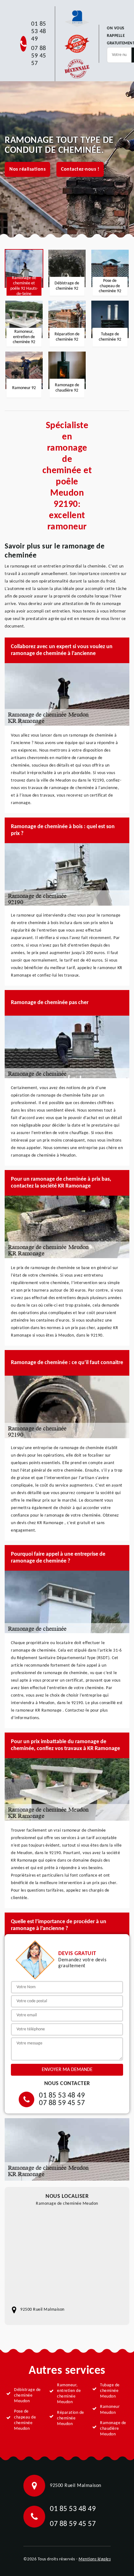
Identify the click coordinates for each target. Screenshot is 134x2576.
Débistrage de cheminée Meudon (27, 2396)
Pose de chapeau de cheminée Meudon (25, 2420)
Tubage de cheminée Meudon (110, 2391)
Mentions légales (95, 2559)
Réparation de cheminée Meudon (71, 2418)
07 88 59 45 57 (39, 56)
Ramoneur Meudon (110, 2410)
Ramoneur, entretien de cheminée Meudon (69, 2394)
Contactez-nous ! (80, 169)
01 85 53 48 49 (39, 32)
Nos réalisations (27, 169)
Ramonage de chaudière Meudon (113, 2429)
